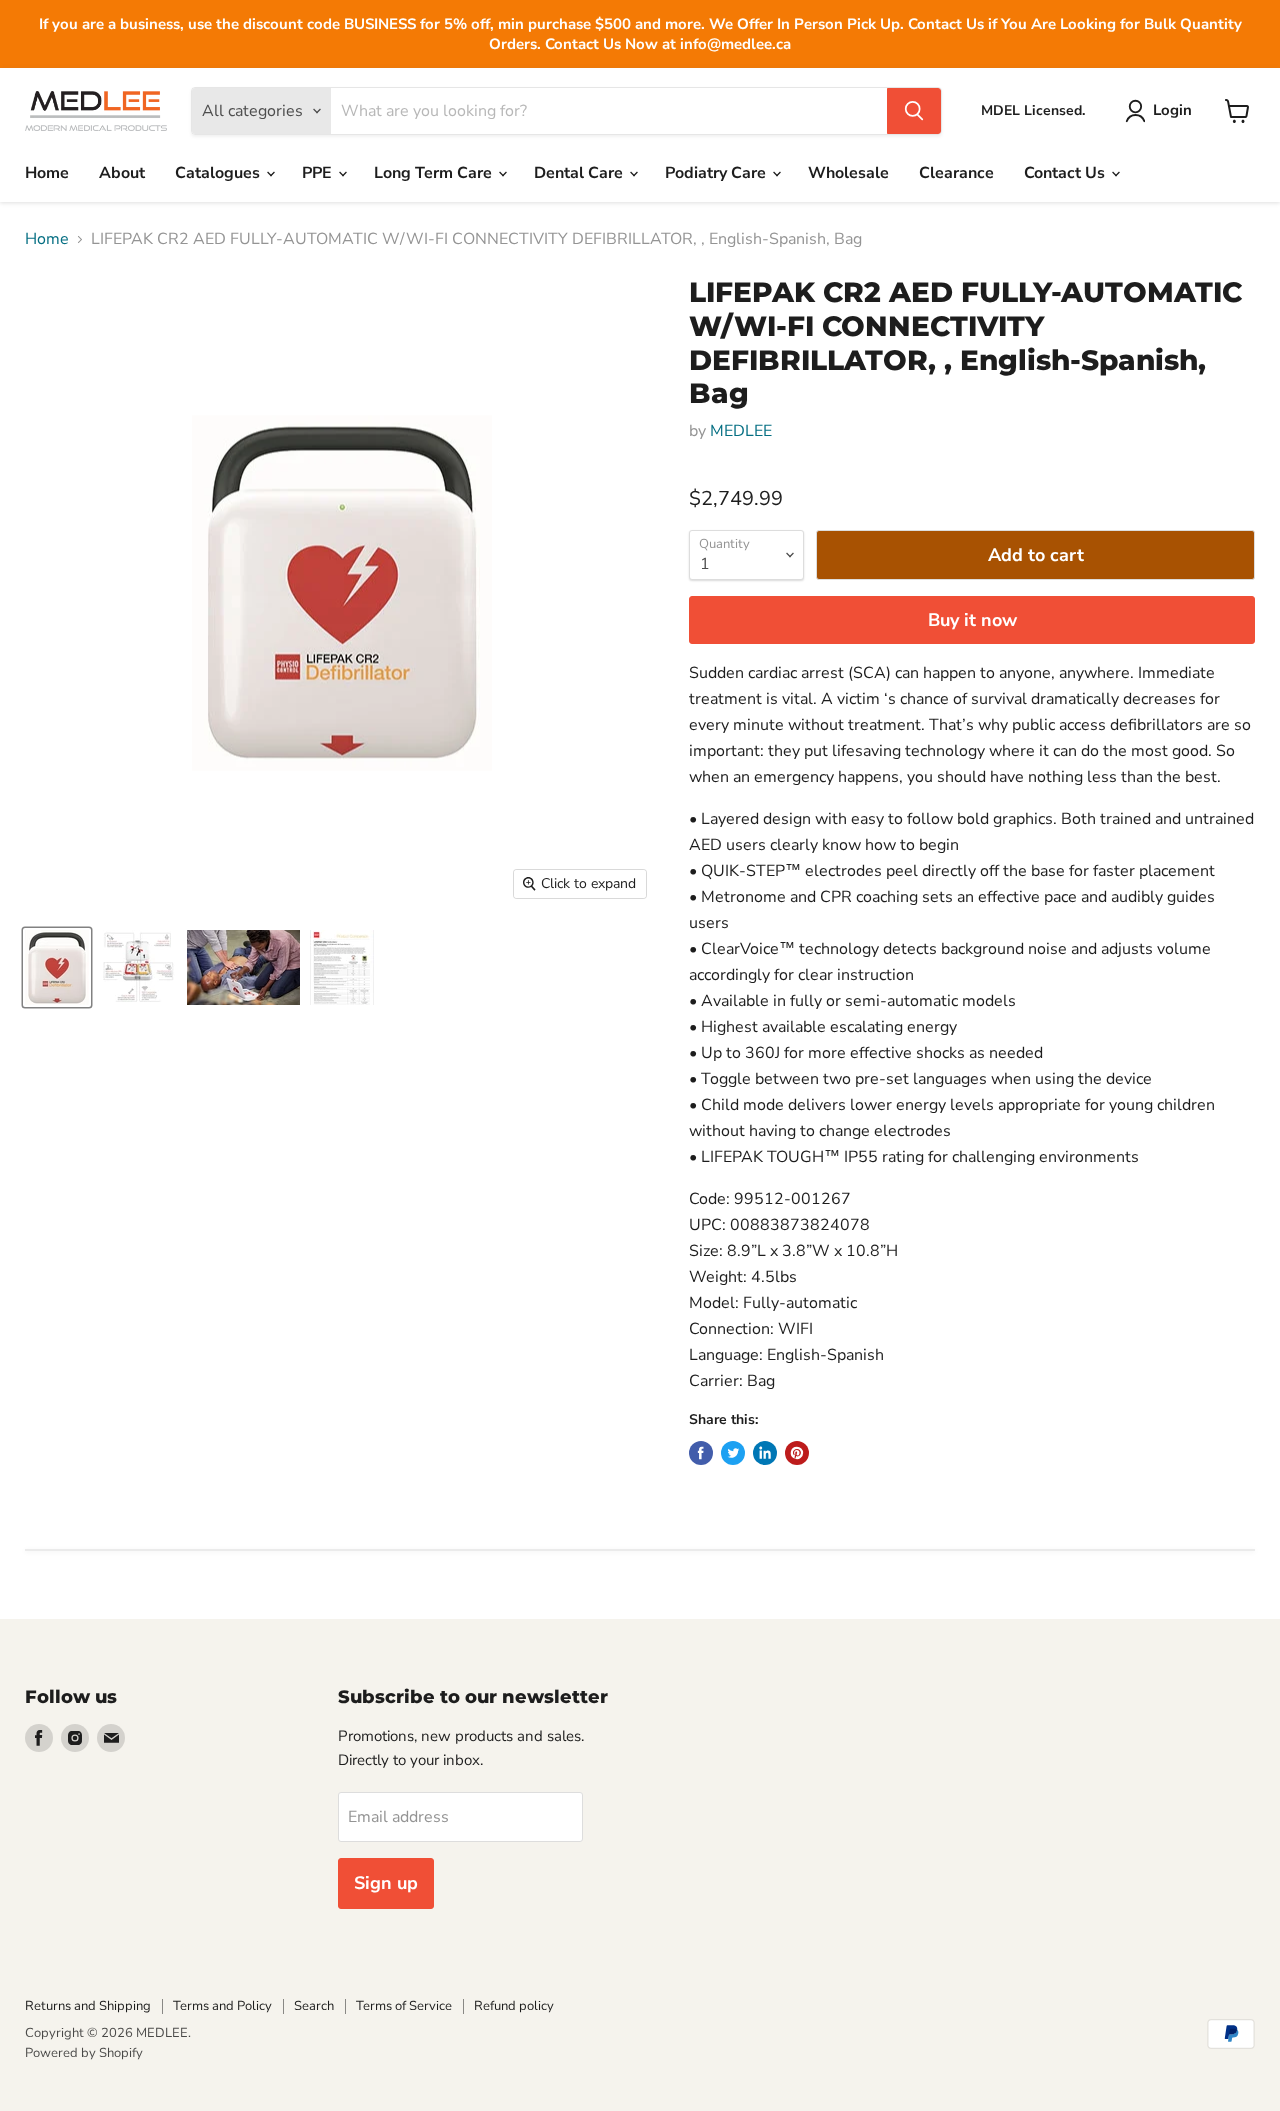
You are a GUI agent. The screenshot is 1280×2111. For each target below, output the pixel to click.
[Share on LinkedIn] (765, 1453)
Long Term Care (435, 173)
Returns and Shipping (88, 2006)
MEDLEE (741, 431)
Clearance (956, 173)
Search (314, 2006)
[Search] (914, 111)
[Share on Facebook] (701, 1453)
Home (47, 173)
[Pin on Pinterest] (797, 1453)
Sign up (386, 1883)
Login (1172, 110)
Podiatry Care (717, 173)
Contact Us (1066, 173)
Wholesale (848, 173)
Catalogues (219, 173)
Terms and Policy (222, 2006)
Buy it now (972, 620)
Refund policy (514, 2006)
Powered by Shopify (84, 2053)
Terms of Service (404, 2006)
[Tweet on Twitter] (733, 1453)
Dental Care (580, 173)
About (122, 173)
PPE (319, 173)
